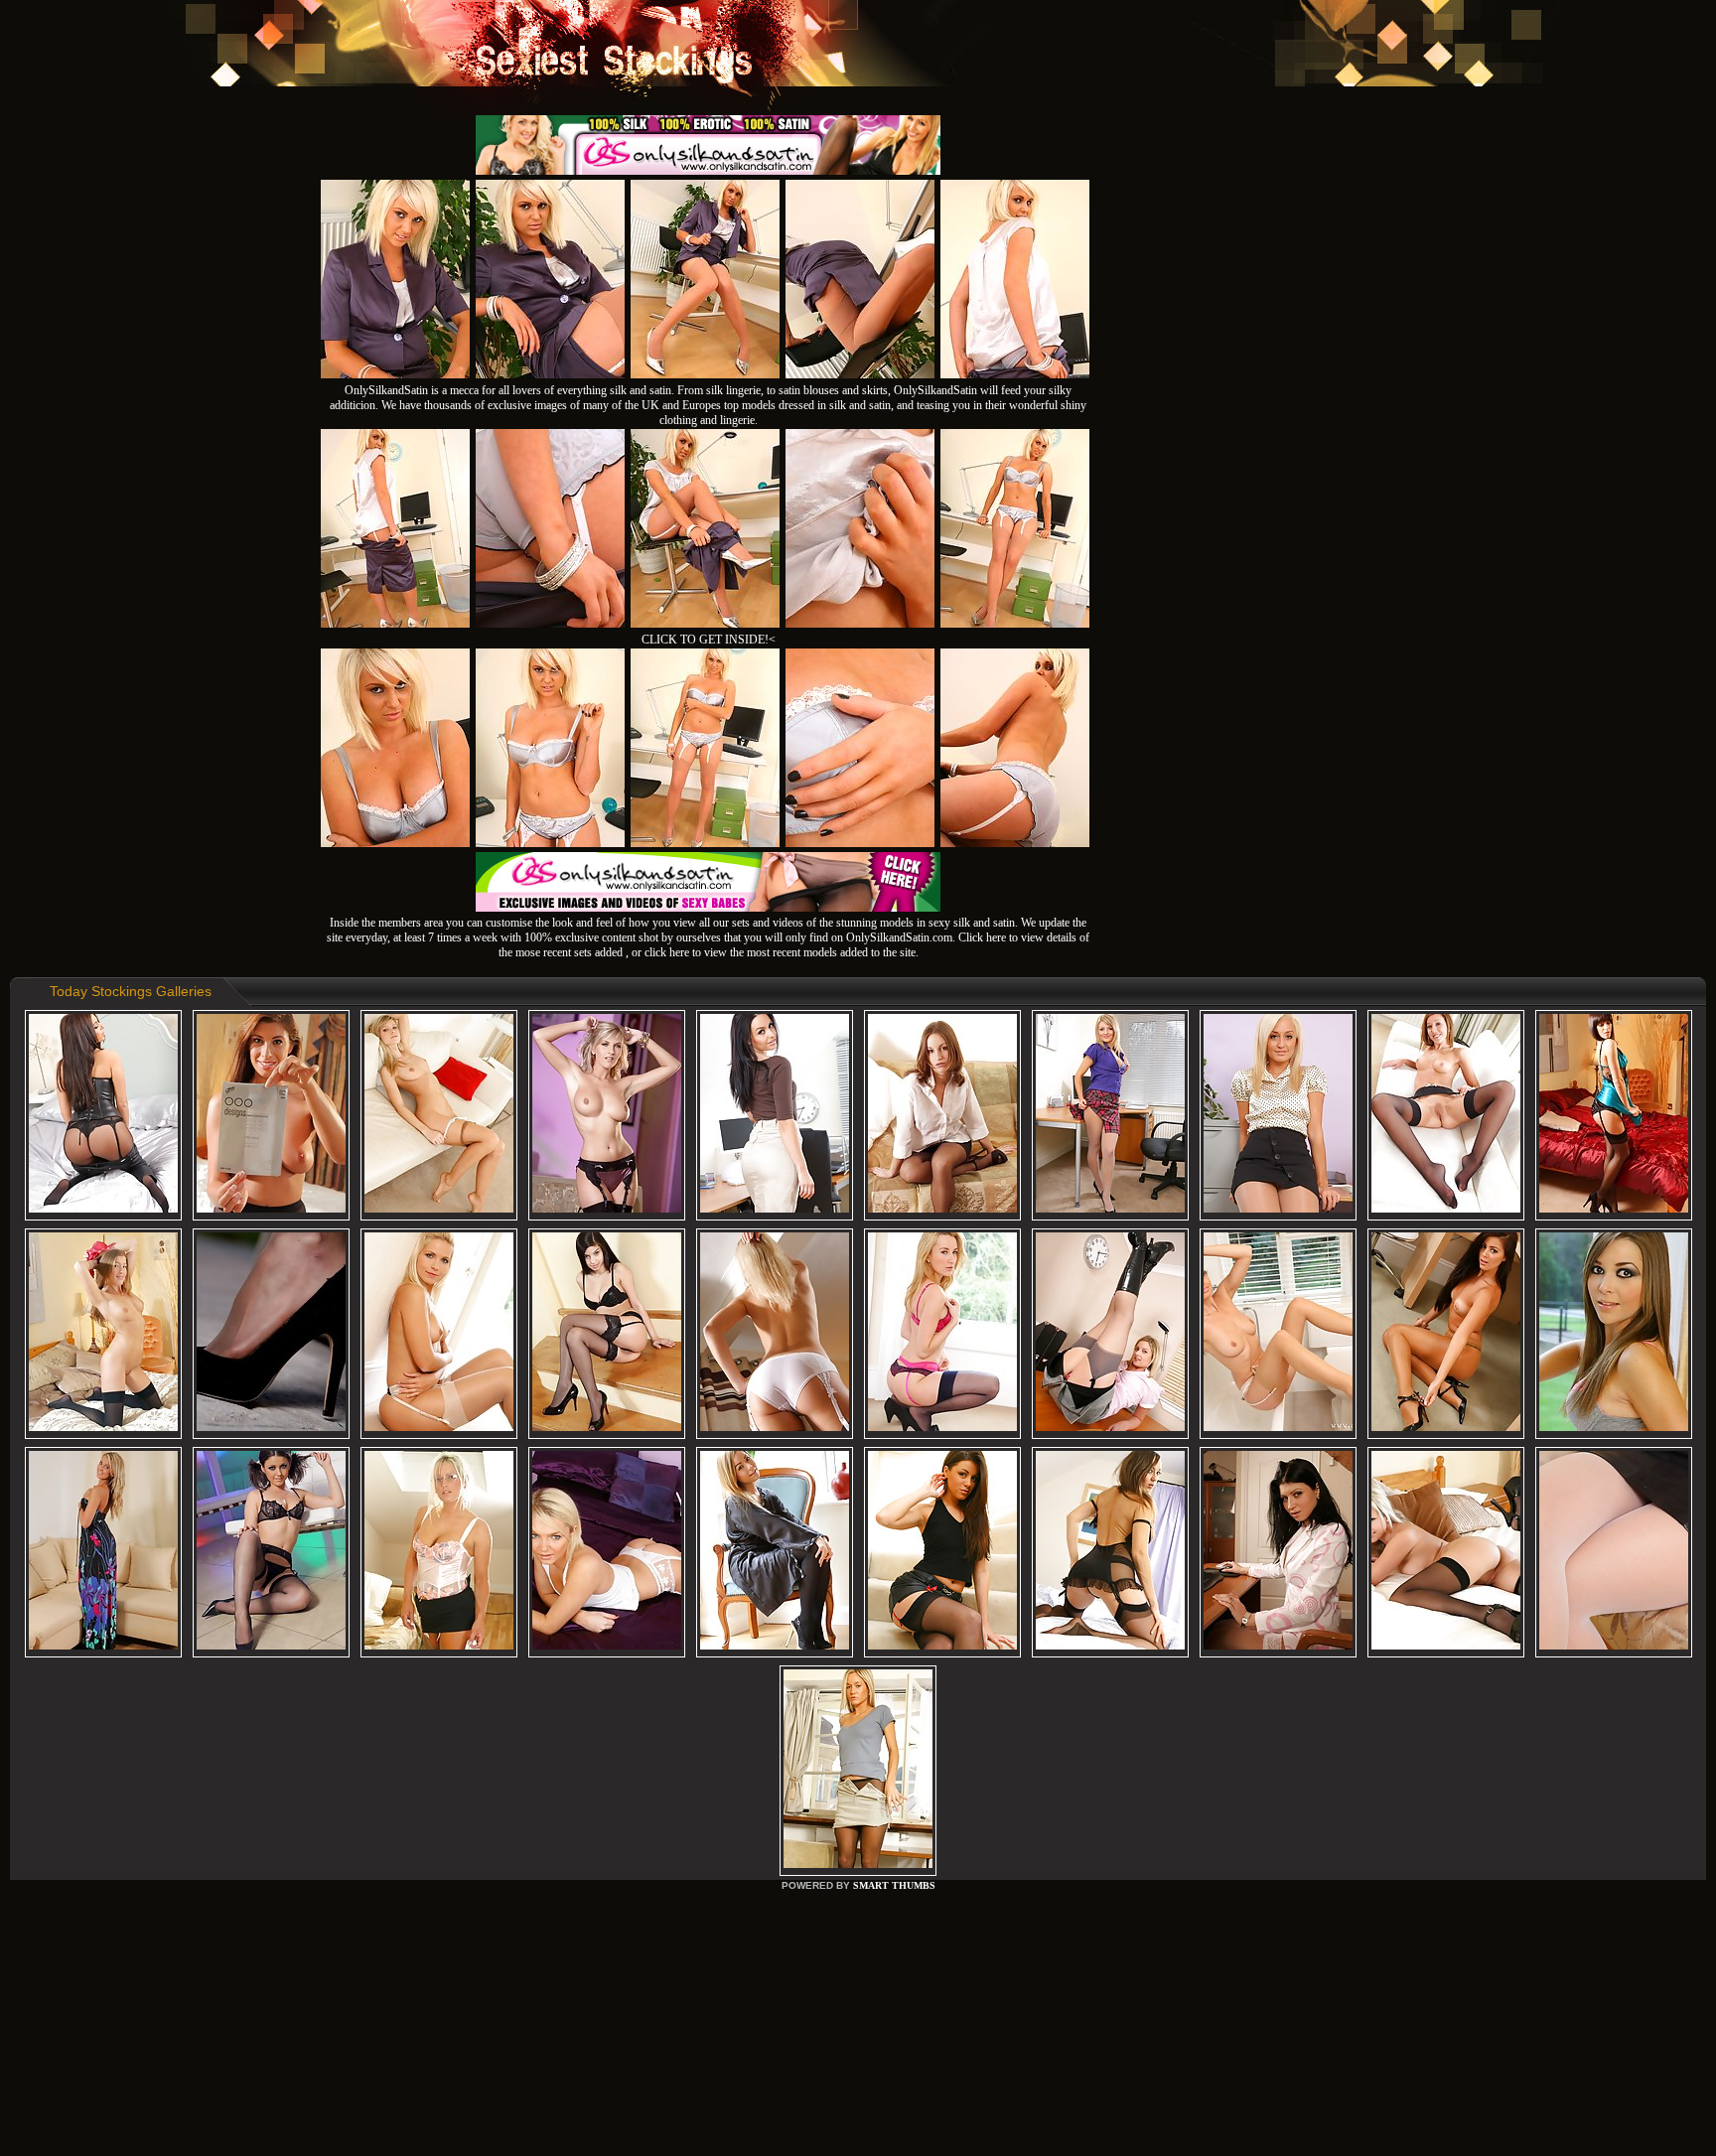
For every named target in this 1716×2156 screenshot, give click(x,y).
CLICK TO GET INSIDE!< (709, 640)
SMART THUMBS (894, 1885)
